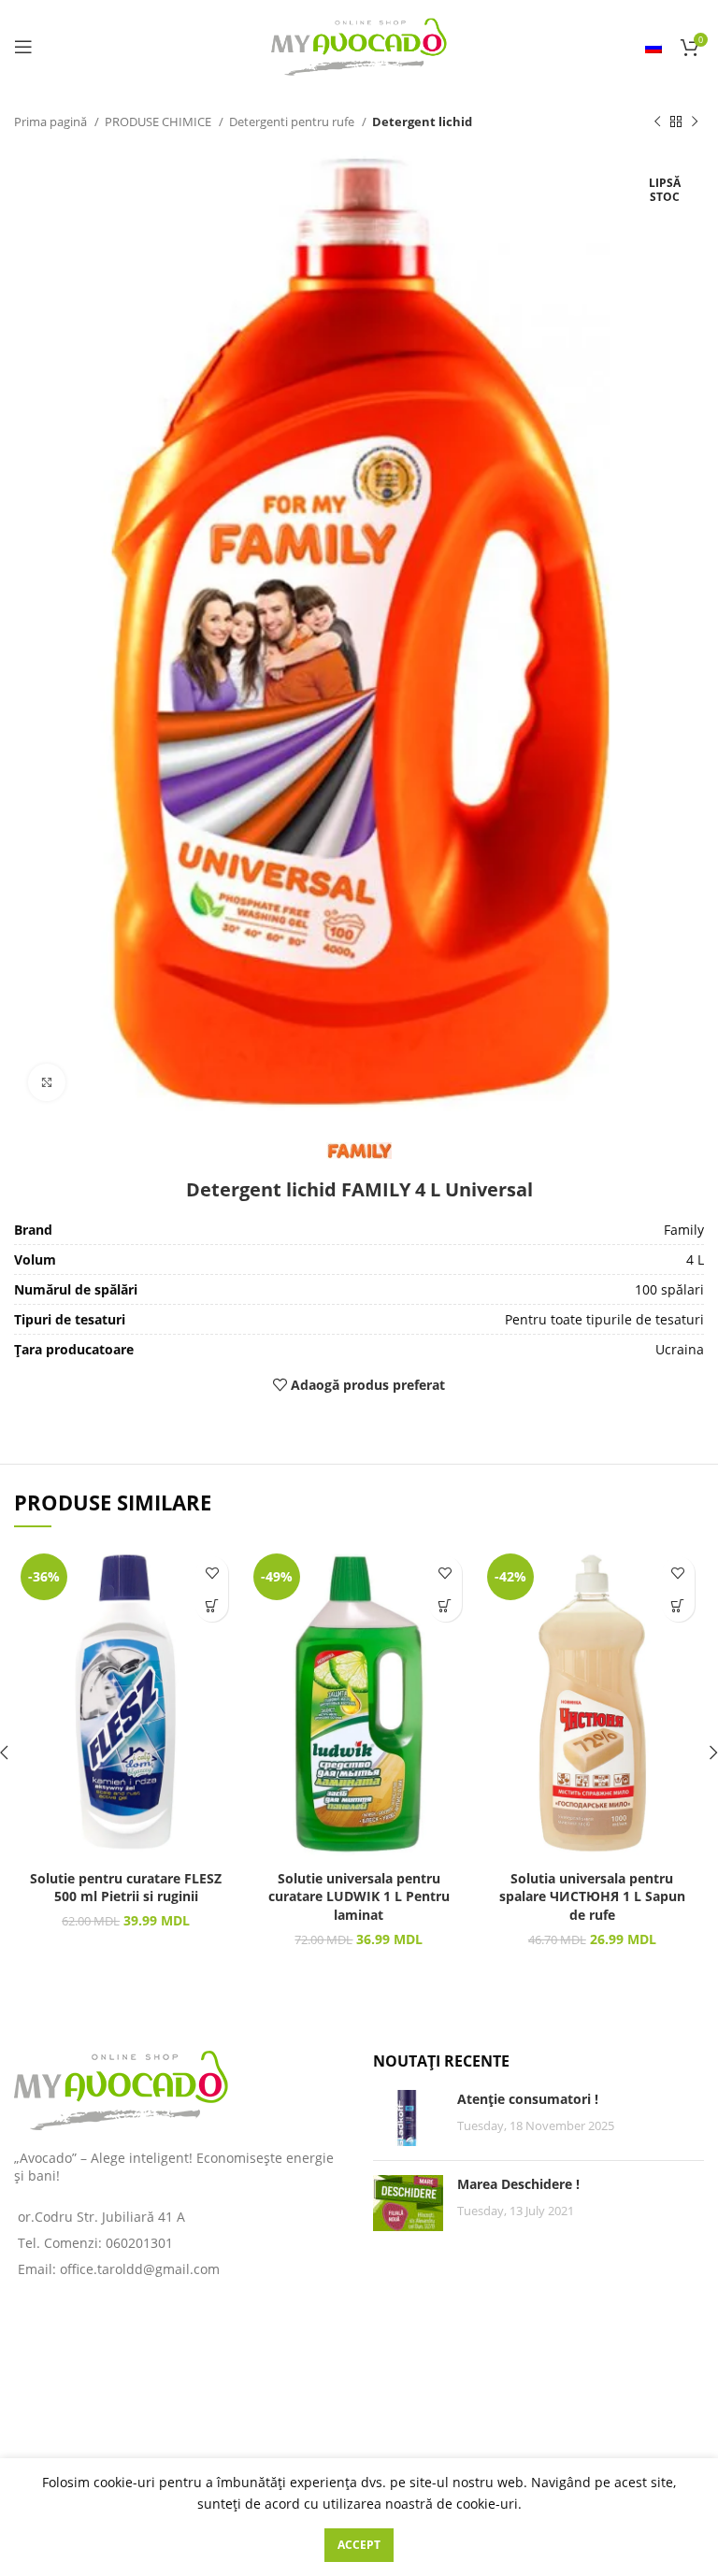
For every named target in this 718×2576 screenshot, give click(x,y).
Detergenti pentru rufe (293, 122)
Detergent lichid (422, 122)
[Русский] (653, 47)
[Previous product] (657, 122)
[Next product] (695, 122)
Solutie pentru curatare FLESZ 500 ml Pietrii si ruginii (126, 1888)
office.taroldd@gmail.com (140, 2269)
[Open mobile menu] (23, 47)
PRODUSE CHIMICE (159, 122)
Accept (359, 2545)
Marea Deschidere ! (518, 2184)
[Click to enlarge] (47, 1082)
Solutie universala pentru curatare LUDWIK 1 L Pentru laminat (359, 1896)
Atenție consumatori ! (528, 2099)
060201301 (139, 2243)
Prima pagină (52, 122)
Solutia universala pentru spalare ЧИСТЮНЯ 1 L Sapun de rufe (592, 1896)
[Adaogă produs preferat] (212, 1573)
